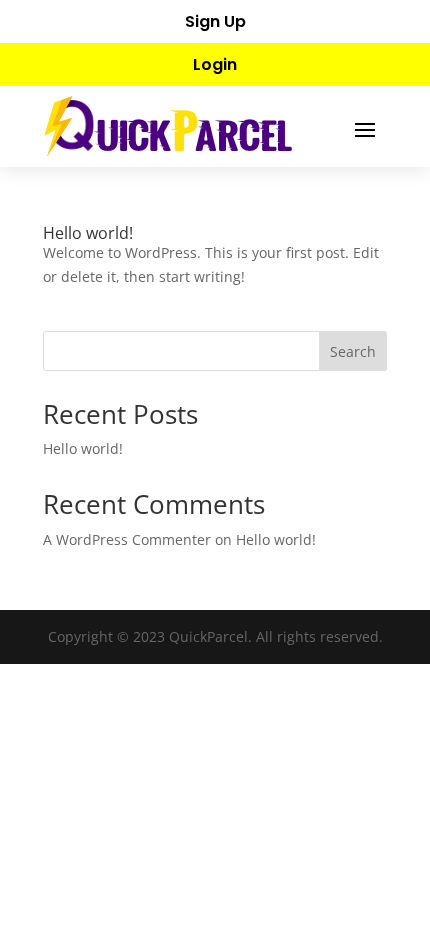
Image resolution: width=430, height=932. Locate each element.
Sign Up (215, 21)
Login (215, 64)
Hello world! (88, 233)
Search (353, 351)
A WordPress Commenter (127, 539)
